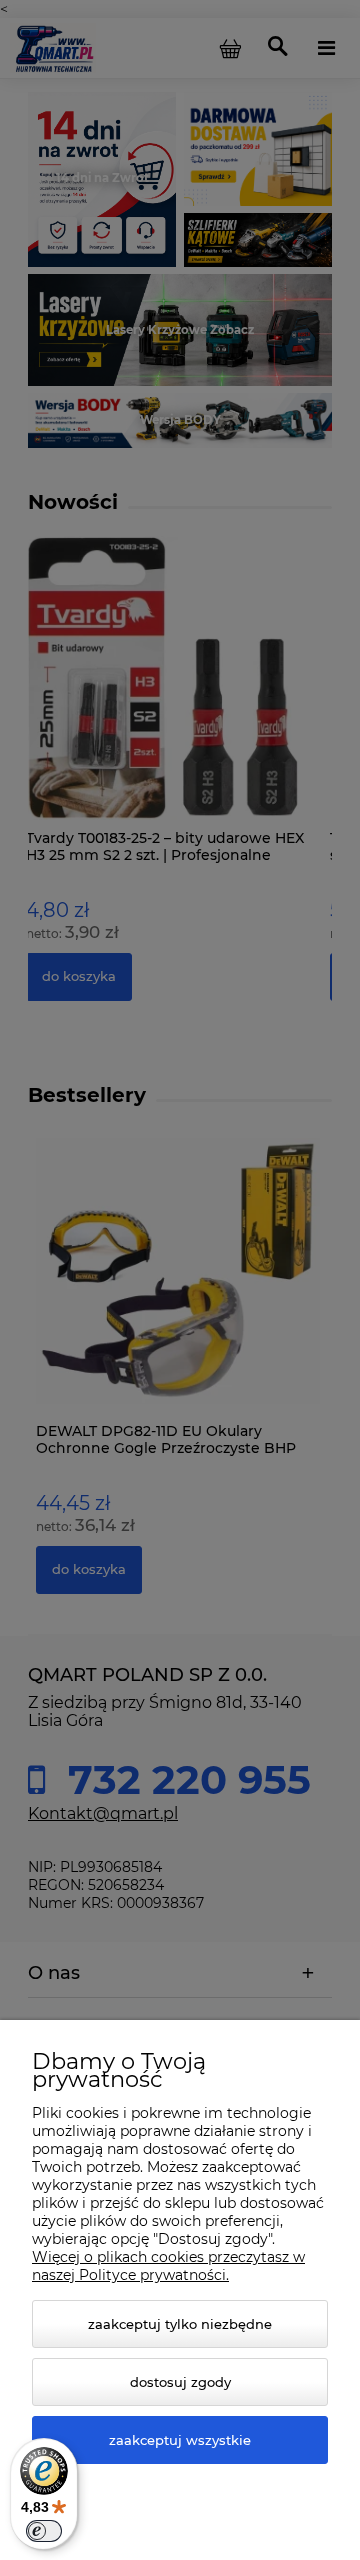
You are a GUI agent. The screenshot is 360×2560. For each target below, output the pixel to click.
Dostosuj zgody (180, 2382)
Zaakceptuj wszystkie (180, 2440)
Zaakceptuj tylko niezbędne (180, 2324)
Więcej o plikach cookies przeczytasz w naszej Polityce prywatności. (168, 2266)
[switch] (44, 2531)
